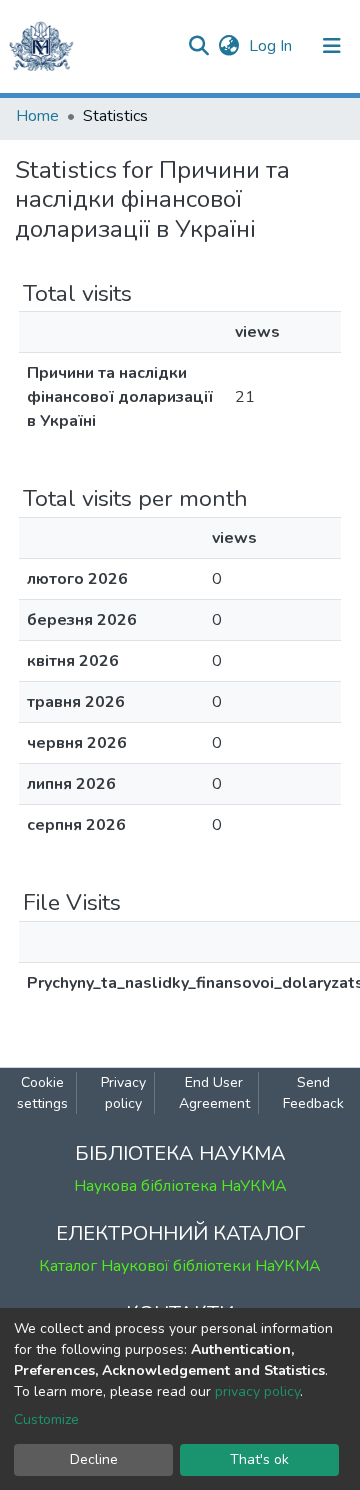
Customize (46, 1419)
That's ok (259, 1459)
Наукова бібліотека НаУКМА (180, 1186)
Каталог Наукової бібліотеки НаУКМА (180, 1266)
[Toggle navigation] (332, 46)
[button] (228, 46)
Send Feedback (313, 1093)
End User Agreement (214, 1093)
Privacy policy (123, 1093)
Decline (94, 1459)
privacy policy (257, 1391)
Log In (272, 46)
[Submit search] (198, 46)
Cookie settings (42, 1093)
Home (37, 116)
